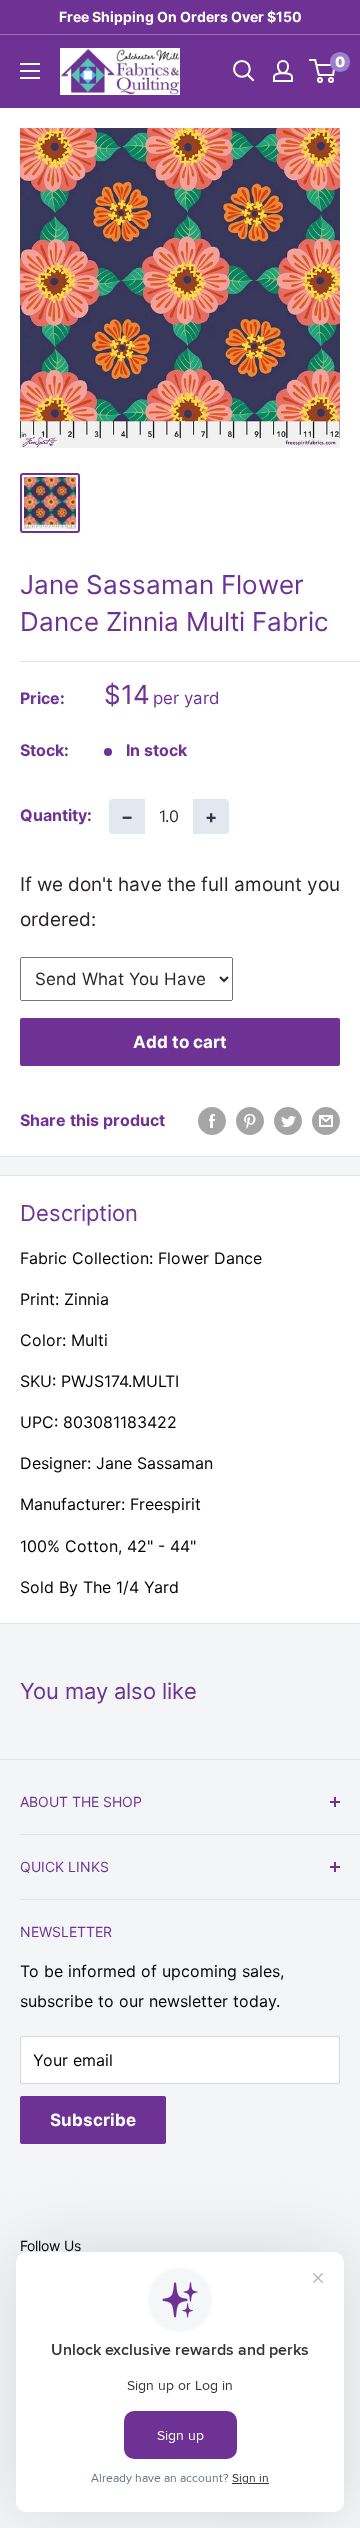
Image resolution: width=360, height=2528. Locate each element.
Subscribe (93, 2120)
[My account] (283, 71)
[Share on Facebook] (212, 1121)
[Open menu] (30, 71)
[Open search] (244, 71)
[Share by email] (326, 1121)
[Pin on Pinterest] (250, 1121)
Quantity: (56, 815)
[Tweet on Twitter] (288, 1121)
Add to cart (180, 1042)
